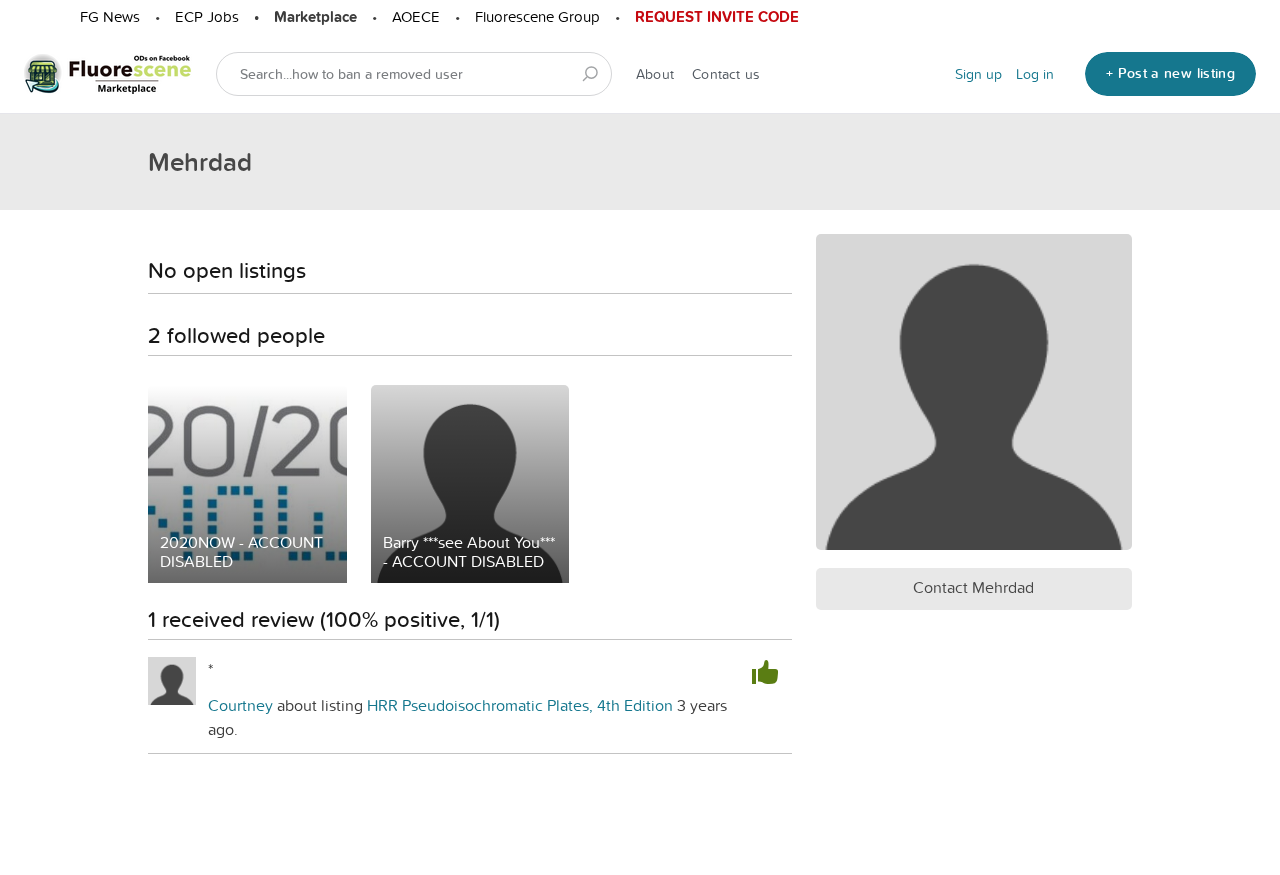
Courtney (240, 705)
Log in (1035, 74)
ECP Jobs (207, 16)
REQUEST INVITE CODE (717, 17)
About (655, 74)
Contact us (726, 74)
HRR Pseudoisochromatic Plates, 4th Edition (522, 705)
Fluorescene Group (537, 16)
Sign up (978, 74)
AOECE (416, 16)
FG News (110, 16)
